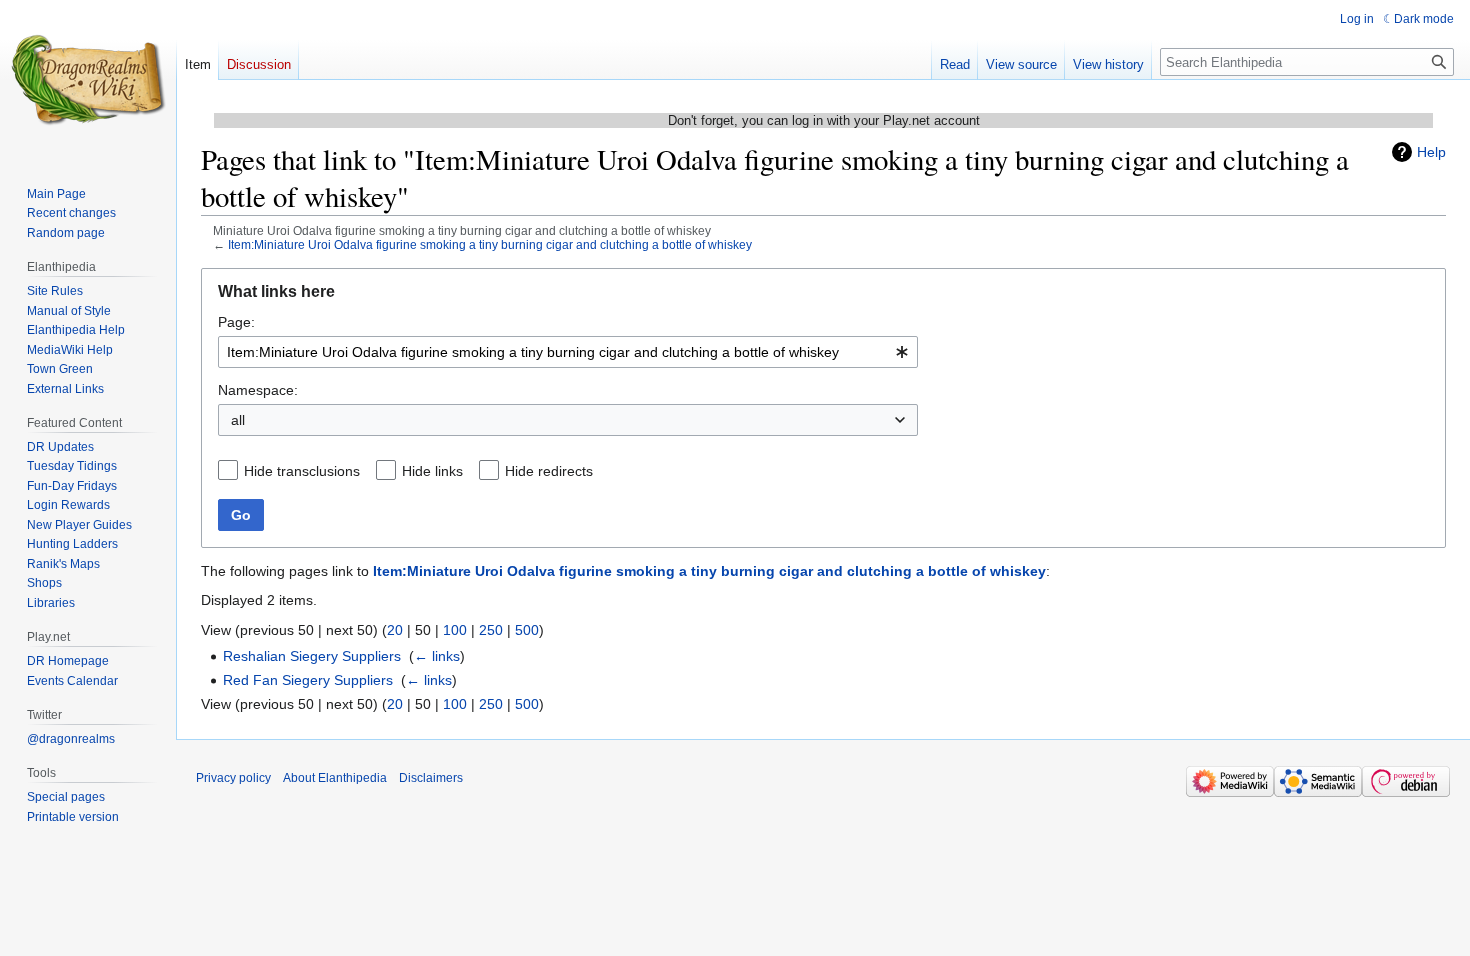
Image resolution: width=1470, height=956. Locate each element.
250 (491, 630)
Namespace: (258, 390)
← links (437, 656)
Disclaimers (431, 778)
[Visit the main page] (88, 80)
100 (455, 630)
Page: (236, 322)
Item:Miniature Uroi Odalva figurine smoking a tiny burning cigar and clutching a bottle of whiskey (490, 244)
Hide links (432, 471)
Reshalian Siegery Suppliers (312, 656)
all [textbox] (238, 420)
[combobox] (568, 352)
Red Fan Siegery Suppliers (308, 680)
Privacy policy (233, 778)
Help (1431, 152)
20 (395, 630)
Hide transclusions (302, 471)
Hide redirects (549, 471)
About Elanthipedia (335, 778)
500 (527, 630)
